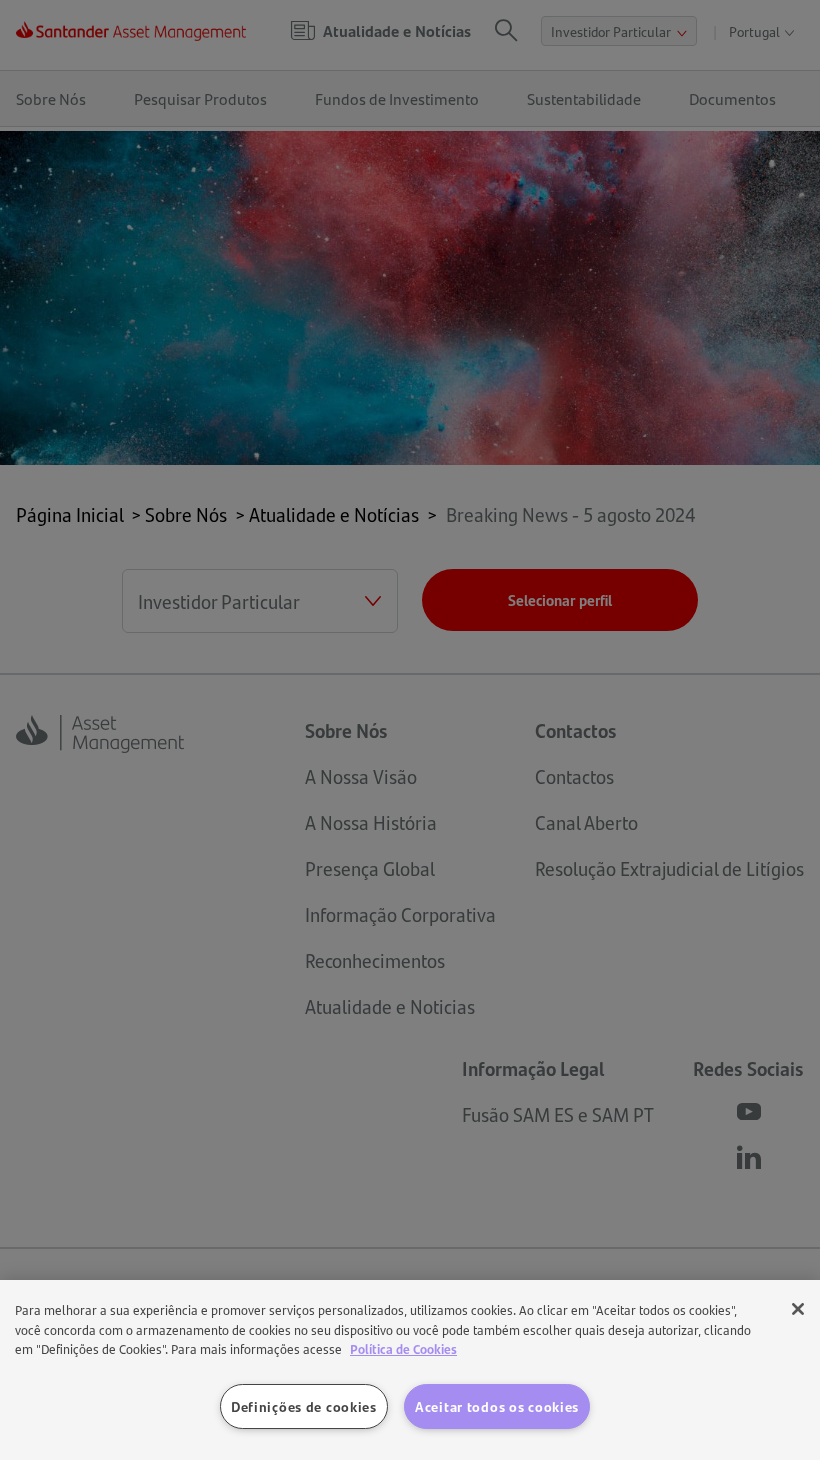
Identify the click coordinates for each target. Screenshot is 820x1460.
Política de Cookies (403, 1348)
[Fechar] (798, 1309)
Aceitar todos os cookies (497, 1406)
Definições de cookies (304, 1406)
